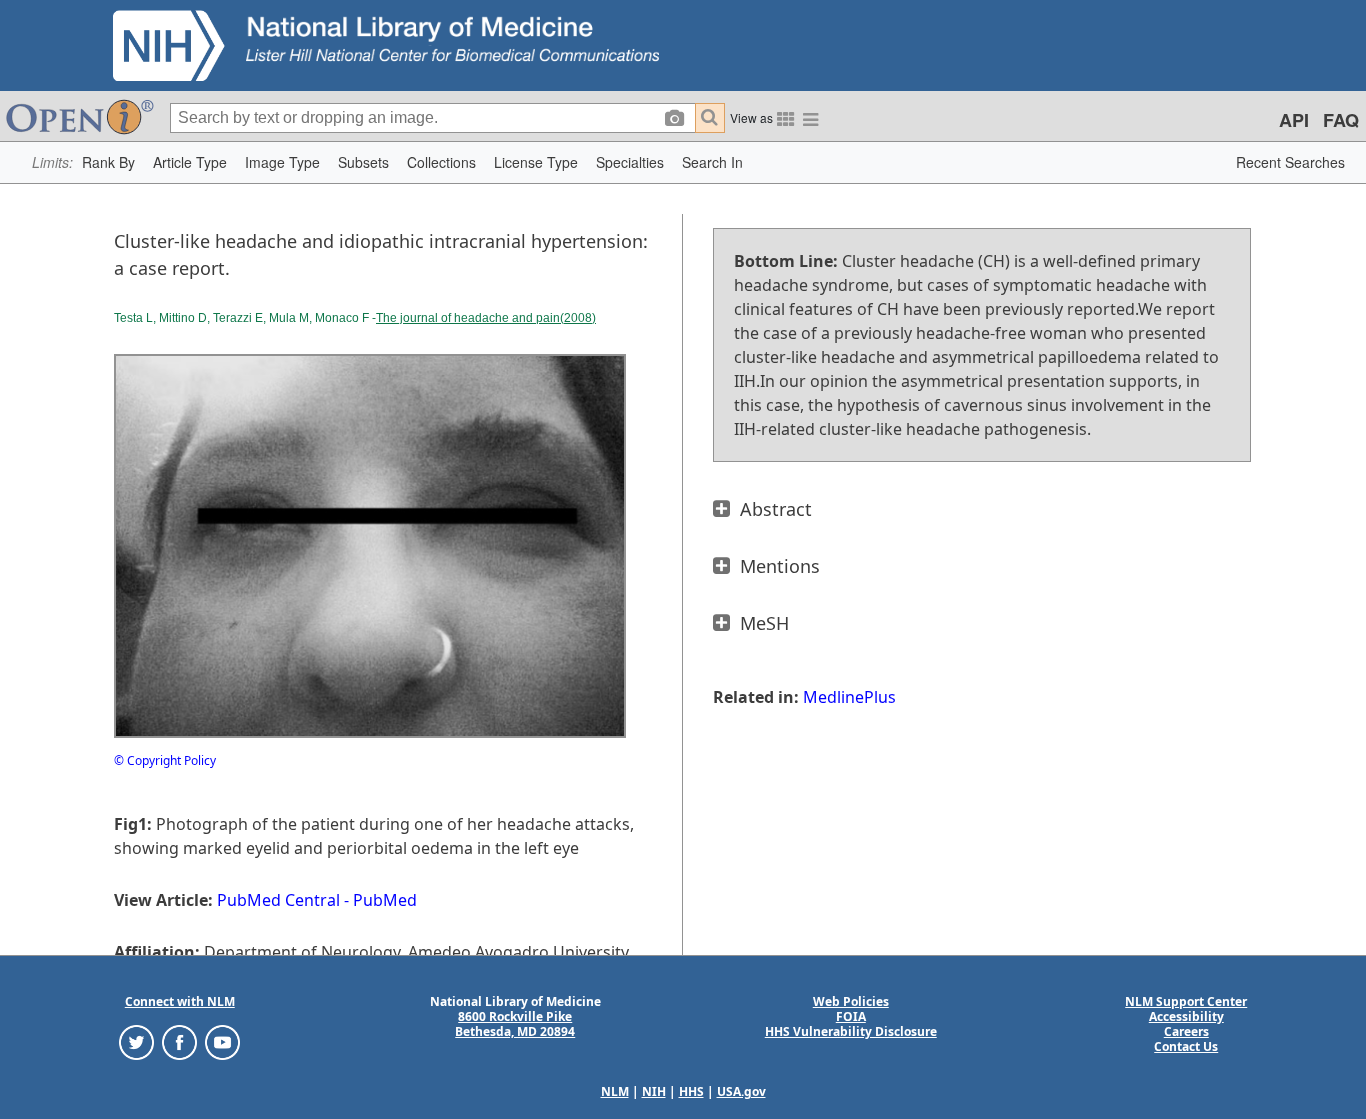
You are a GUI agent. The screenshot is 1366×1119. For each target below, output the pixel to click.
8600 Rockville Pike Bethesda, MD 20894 (515, 1024)
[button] (108, 162)
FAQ (1341, 120)
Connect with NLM (180, 1001)
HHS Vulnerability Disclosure (851, 1031)
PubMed (385, 900)
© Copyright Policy (165, 760)
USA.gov (741, 1091)
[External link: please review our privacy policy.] (136, 1041)
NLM (615, 1091)
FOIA (851, 1016)
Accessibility (1186, 1016)
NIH (654, 1091)
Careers (1186, 1031)
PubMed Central (278, 900)
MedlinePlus (849, 697)
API (1294, 120)
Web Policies (851, 1001)
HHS (691, 1091)
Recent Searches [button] (1290, 162)
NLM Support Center (1186, 1001)
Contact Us (1186, 1046)
